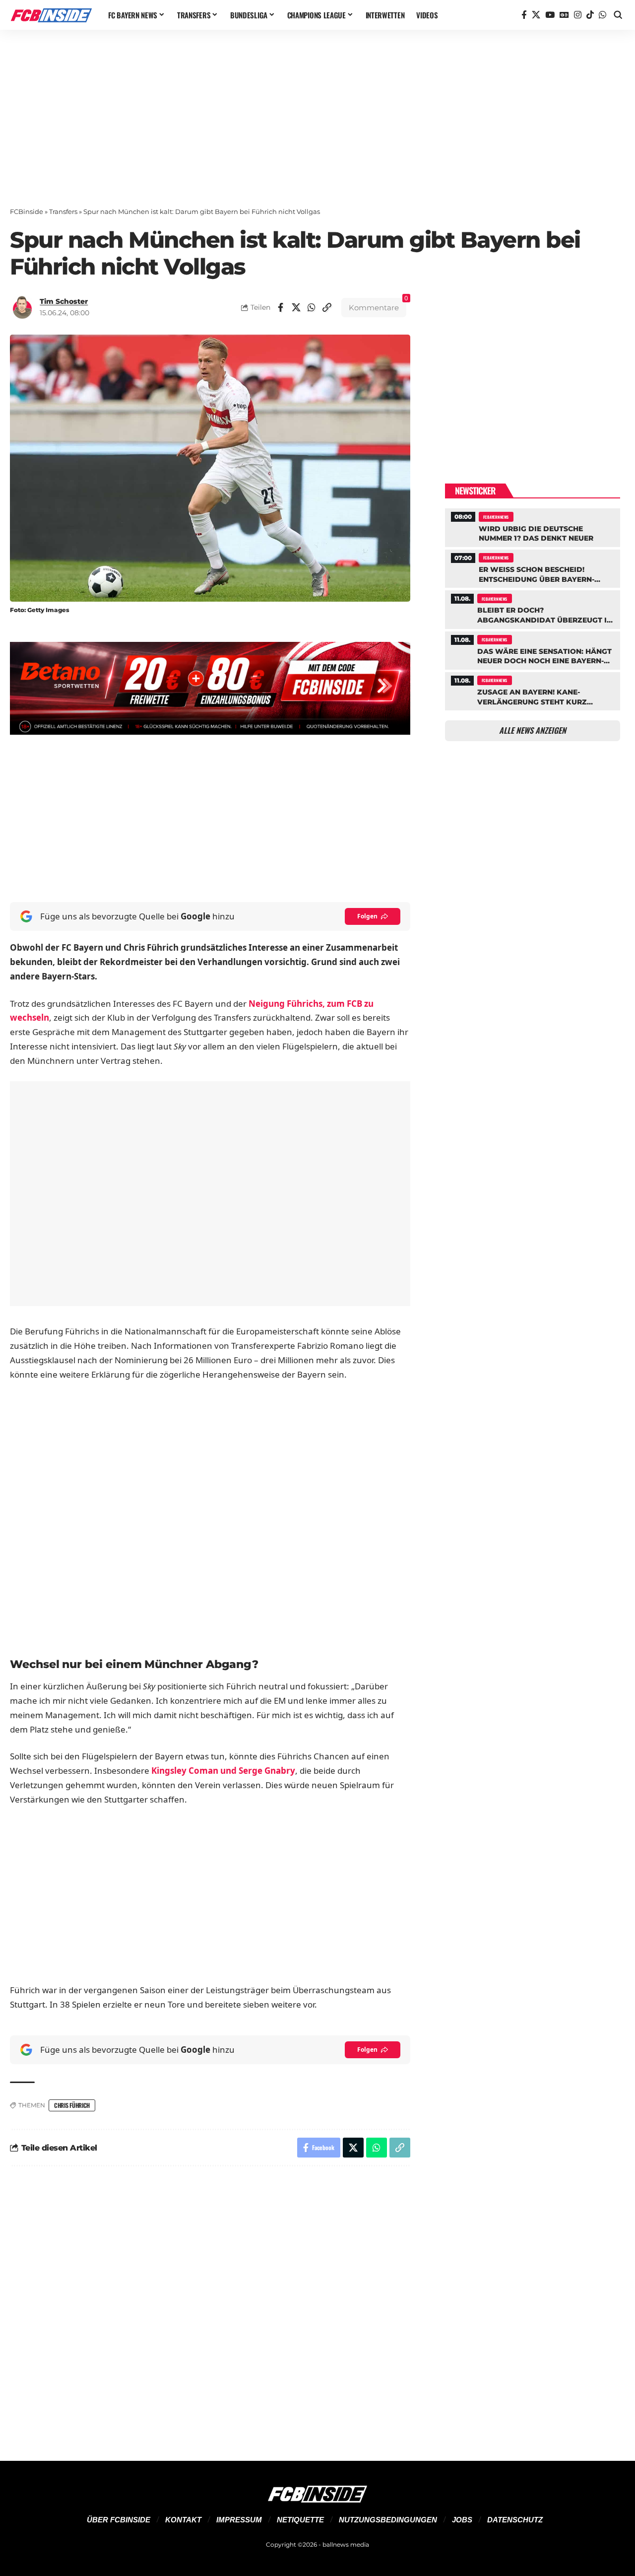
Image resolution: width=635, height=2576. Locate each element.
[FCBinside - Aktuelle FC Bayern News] (51, 15)
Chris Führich (72, 2105)
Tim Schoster (64, 301)
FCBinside (27, 211)
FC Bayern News (496, 517)
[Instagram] (578, 15)
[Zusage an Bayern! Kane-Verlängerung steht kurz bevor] (533, 690)
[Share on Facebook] (281, 307)
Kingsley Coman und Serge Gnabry (223, 1771)
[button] (618, 15)
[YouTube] (550, 15)
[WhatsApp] (603, 15)
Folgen (367, 916)
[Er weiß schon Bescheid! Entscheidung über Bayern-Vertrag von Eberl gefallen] (533, 567)
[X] (536, 15)
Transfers (63, 211)
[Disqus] (210, 2307)
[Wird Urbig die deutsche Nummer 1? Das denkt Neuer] (533, 526)
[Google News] (564, 15)
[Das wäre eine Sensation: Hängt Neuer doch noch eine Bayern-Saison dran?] (533, 649)
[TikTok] (590, 15)
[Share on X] (296, 307)
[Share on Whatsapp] (312, 307)
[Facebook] (524, 15)
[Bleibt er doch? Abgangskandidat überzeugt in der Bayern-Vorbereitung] (533, 608)
